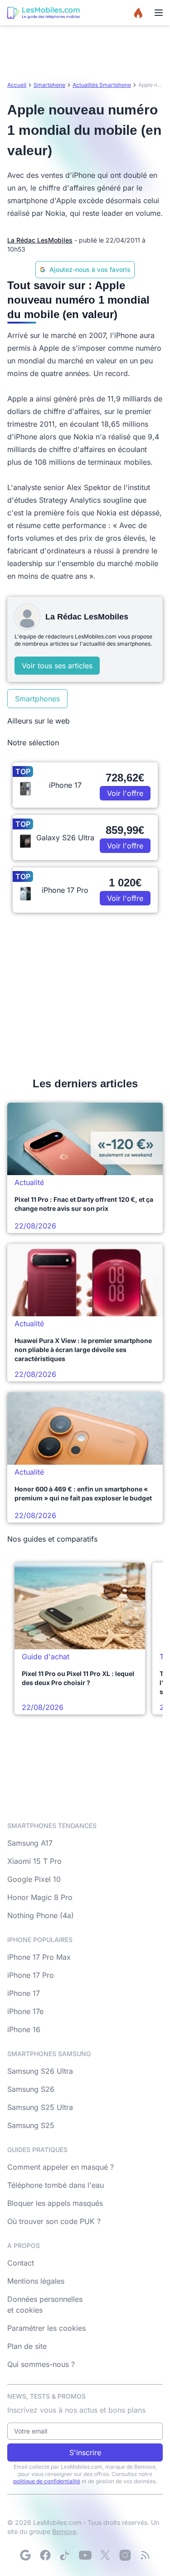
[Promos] (138, 13)
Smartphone (49, 85)
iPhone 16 (24, 2029)
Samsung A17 (30, 1843)
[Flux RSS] (145, 2555)
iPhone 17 (24, 1993)
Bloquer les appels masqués (55, 2203)
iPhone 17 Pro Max (39, 1957)
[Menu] (159, 13)
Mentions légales (36, 2281)
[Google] (25, 2555)
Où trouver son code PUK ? (54, 2221)
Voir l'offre (125, 793)
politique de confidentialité (47, 2481)
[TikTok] (65, 2555)
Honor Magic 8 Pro (40, 1897)
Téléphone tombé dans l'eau (56, 2185)
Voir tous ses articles (57, 666)
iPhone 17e (25, 2011)
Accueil (17, 85)
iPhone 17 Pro (31, 1975)
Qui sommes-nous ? (41, 2364)
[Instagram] (125, 2555)
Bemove (64, 2531)
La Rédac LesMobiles (40, 240)
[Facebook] (45, 2555)
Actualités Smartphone (102, 85)
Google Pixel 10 (34, 1879)
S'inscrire (85, 2452)
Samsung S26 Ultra (40, 2071)
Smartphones (37, 699)
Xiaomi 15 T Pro (34, 1861)
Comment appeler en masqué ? (61, 2167)
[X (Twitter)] (105, 2555)
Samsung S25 (31, 2125)
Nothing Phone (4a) (41, 1915)
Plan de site (27, 2346)
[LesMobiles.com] (44, 13)
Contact (21, 2263)
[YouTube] (85, 2555)
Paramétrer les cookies (46, 2328)
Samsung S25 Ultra (40, 2107)
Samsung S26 (31, 2089)
